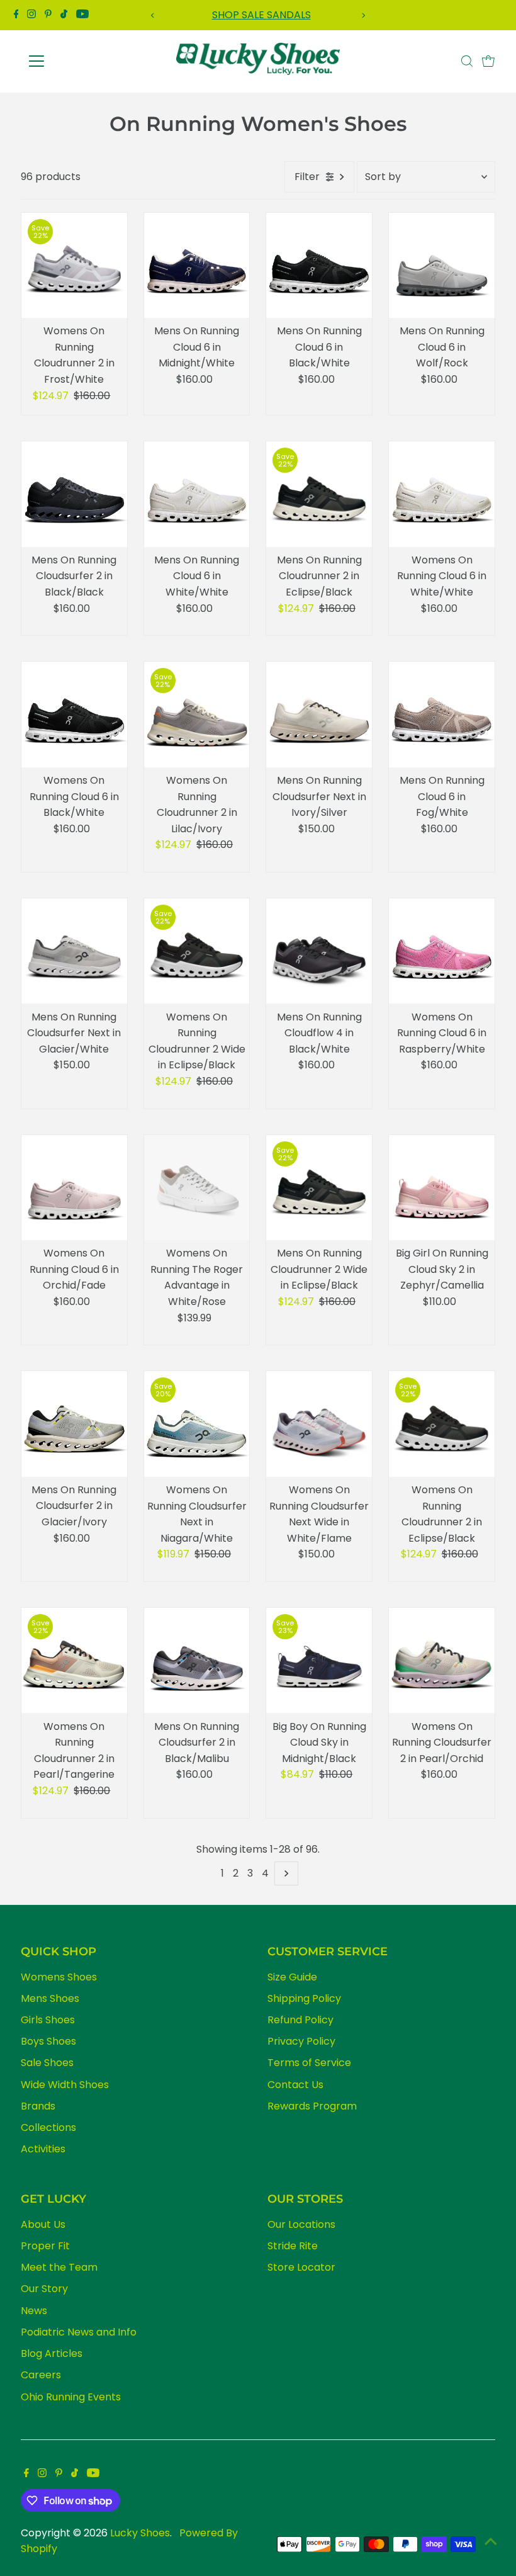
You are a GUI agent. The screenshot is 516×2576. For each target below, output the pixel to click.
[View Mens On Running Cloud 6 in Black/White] (319, 266)
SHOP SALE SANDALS (258, 15)
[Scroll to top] (491, 2541)
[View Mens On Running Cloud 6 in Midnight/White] (197, 266)
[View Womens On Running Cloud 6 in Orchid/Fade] (74, 1188)
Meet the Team (59, 2267)
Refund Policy (300, 2020)
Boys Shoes (48, 2041)
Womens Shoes (59, 1977)
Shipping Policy (304, 1998)
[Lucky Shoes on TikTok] (64, 15)
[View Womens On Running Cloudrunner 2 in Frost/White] (74, 266)
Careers (41, 2375)
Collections (48, 2127)
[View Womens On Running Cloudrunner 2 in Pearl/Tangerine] (74, 1661)
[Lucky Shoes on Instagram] (31, 15)
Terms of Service (309, 2063)
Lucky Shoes (140, 2533)
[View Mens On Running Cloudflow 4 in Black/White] (319, 951)
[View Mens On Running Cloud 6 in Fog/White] (442, 715)
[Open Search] (467, 61)
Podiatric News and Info (79, 2332)
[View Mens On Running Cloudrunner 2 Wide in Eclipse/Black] (319, 1188)
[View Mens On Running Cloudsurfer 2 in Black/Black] (74, 494)
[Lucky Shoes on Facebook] (16, 15)
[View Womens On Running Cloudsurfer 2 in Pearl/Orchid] (442, 1661)
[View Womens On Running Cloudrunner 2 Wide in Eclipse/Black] (197, 951)
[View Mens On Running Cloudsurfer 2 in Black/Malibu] (197, 1661)
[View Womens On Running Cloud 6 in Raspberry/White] (442, 951)
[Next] (363, 15)
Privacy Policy (301, 2041)
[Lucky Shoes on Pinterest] (48, 15)
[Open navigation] (77, 61)
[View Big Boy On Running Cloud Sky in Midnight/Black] (319, 1661)
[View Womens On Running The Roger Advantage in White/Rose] (197, 1188)
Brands (38, 2106)
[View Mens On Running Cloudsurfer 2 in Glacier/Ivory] (74, 1424)
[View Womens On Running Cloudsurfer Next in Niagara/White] (197, 1424)
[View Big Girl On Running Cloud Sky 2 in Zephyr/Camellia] (442, 1188)
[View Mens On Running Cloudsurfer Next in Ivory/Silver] (319, 715)
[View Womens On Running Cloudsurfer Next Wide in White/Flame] (319, 1424)
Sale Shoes (47, 2063)
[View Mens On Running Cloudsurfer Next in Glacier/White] (74, 951)
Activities (43, 2149)
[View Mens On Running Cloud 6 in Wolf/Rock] (442, 266)
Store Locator (301, 2267)
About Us (43, 2224)
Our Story (44, 2289)
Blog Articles (52, 2353)
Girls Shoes (48, 2020)
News (34, 2311)
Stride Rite (293, 2246)
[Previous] (153, 15)
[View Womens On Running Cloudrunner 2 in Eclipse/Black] (442, 1424)
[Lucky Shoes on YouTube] (82, 15)
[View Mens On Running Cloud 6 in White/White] (197, 494)
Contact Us (295, 2085)
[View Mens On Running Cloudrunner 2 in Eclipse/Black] (319, 494)
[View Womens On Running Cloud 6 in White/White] (442, 494)
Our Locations (301, 2224)
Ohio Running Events (71, 2397)
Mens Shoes (50, 1998)
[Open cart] (488, 61)
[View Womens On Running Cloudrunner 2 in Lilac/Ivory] (197, 715)
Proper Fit (45, 2246)
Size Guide (292, 1977)
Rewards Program (312, 2106)
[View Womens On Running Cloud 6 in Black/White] (74, 715)
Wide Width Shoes (65, 2085)
